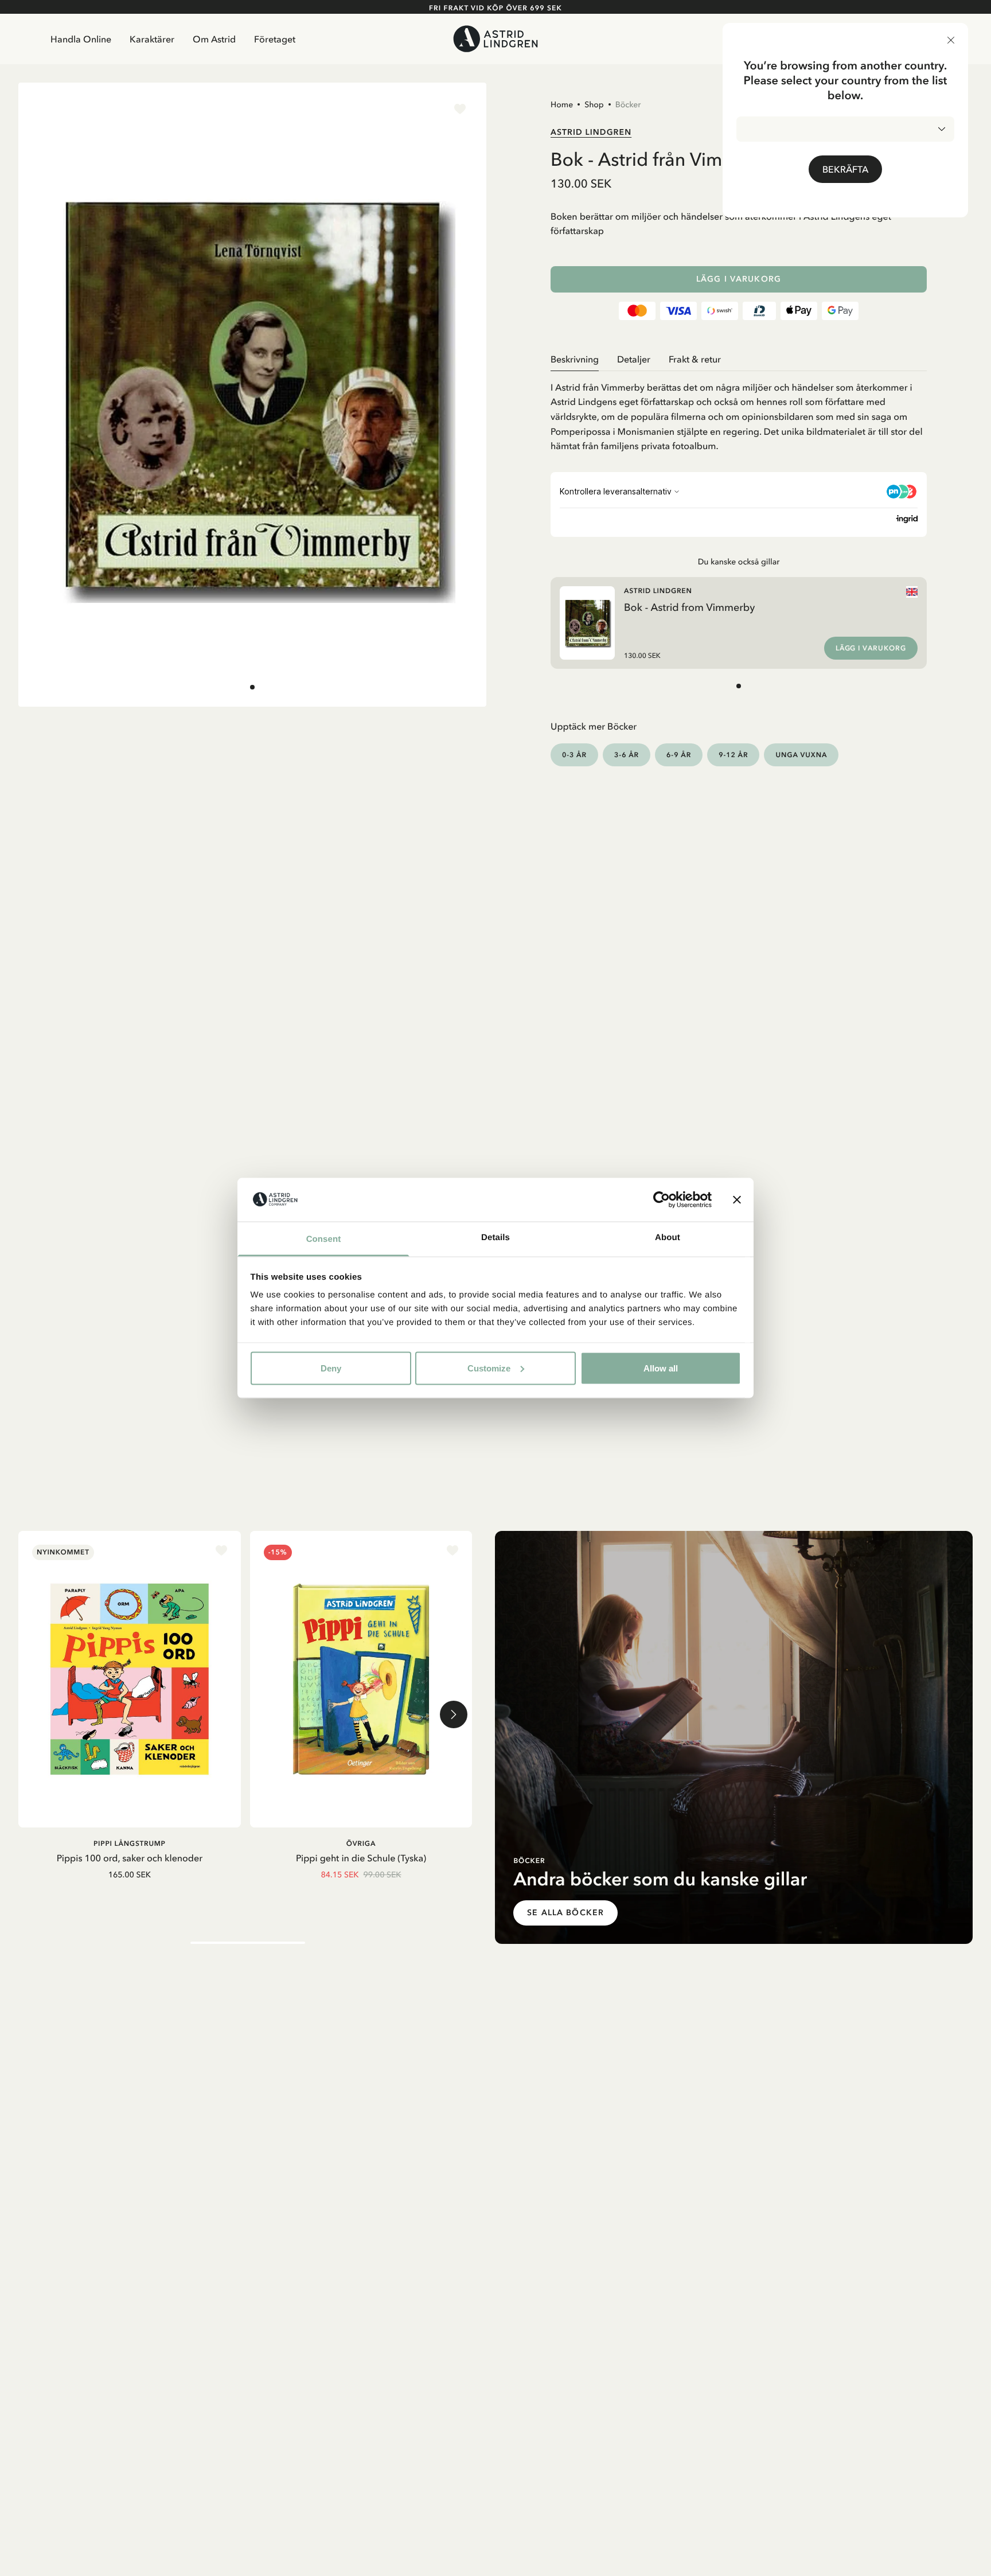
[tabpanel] (739, 412)
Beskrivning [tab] (575, 359)
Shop (594, 104)
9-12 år (733, 755)
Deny (331, 1368)
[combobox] (845, 129)
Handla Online (81, 39)
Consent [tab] (324, 1239)
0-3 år (574, 755)
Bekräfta (845, 169)
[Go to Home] (495, 39)
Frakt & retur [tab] (695, 359)
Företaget (275, 39)
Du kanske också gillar (739, 562)
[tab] (252, 687)
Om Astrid (214, 39)
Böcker (628, 104)
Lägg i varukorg (739, 279)
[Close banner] (737, 1199)
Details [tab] (495, 1238)
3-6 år (627, 755)
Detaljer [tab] (634, 359)
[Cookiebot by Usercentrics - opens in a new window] (662, 1199)
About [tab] (668, 1238)
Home (562, 104)
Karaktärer (152, 39)
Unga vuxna (801, 755)
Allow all (661, 1368)
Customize (489, 1368)
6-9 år (679, 755)
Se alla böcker (565, 1913)
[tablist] (739, 359)
